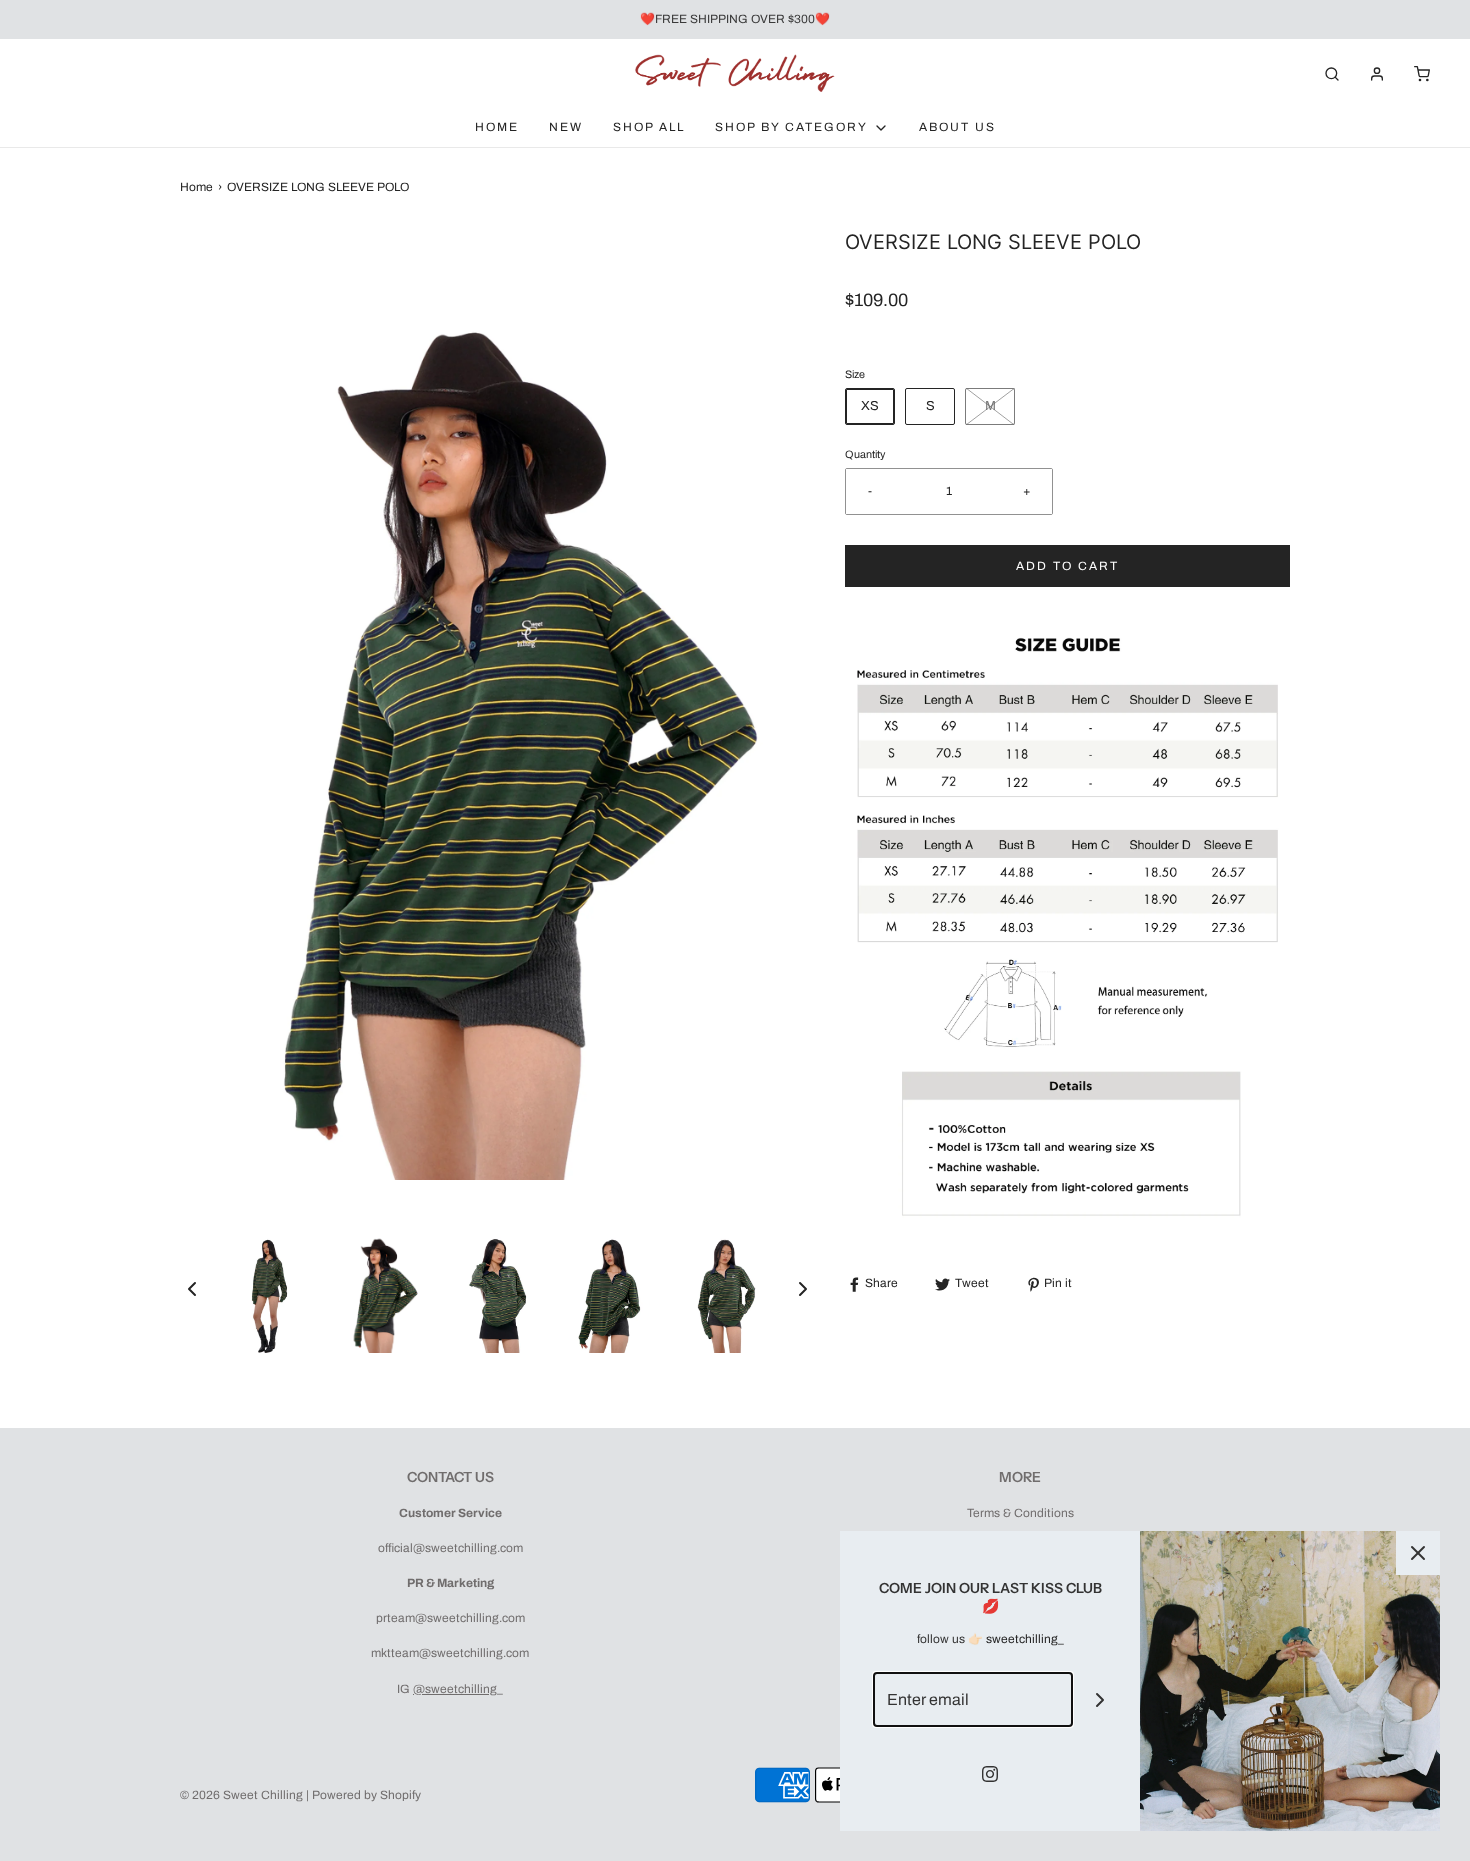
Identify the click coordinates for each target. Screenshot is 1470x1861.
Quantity (865, 454)
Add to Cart (1067, 566)
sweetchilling (1022, 1639)
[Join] (1100, 1699)
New (566, 127)
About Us (957, 127)
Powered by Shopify (366, 1795)
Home (497, 127)
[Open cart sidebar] (1422, 73)
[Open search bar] (1332, 73)
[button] (192, 1289)
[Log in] (1377, 74)
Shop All (649, 127)
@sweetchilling (455, 1689)
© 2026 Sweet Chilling (241, 1795)
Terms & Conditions (1020, 1513)
